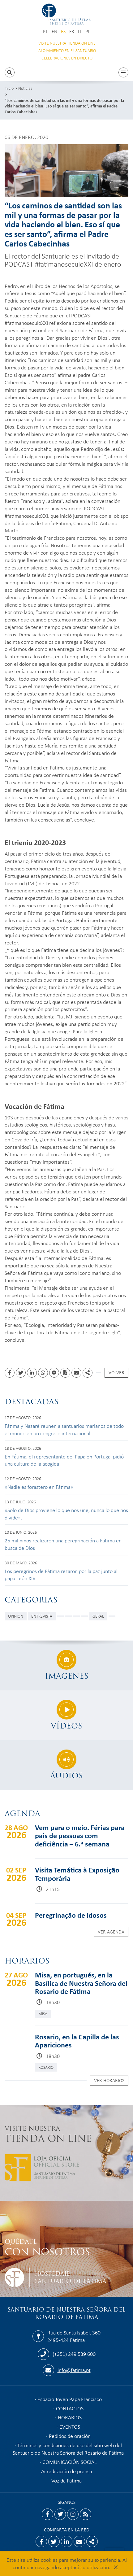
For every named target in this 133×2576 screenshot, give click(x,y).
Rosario (46, 2067)
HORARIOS (70, 2417)
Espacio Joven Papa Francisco (70, 2399)
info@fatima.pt (74, 2370)
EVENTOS (70, 2426)
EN (54, 31)
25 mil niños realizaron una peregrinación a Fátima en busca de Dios (63, 1544)
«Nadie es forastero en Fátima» (39, 1487)
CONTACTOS (70, 2408)
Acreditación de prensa (66, 2471)
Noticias (25, 88)
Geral (98, 1616)
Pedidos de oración (70, 2436)
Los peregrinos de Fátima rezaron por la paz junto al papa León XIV (61, 1575)
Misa (43, 2014)
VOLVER (116, 1372)
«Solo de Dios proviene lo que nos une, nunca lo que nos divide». (66, 1514)
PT (45, 31)
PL (88, 31)
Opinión (16, 1616)
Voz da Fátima (66, 2480)
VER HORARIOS (109, 2080)
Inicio (9, 88)
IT (80, 31)
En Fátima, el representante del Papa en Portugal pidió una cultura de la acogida (64, 1460)
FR (72, 31)
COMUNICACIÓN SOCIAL (70, 2462)
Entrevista (42, 1616)
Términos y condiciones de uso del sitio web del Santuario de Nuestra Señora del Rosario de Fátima (68, 2449)
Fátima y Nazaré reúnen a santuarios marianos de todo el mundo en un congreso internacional (64, 1429)
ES (63, 31)
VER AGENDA (111, 1932)
